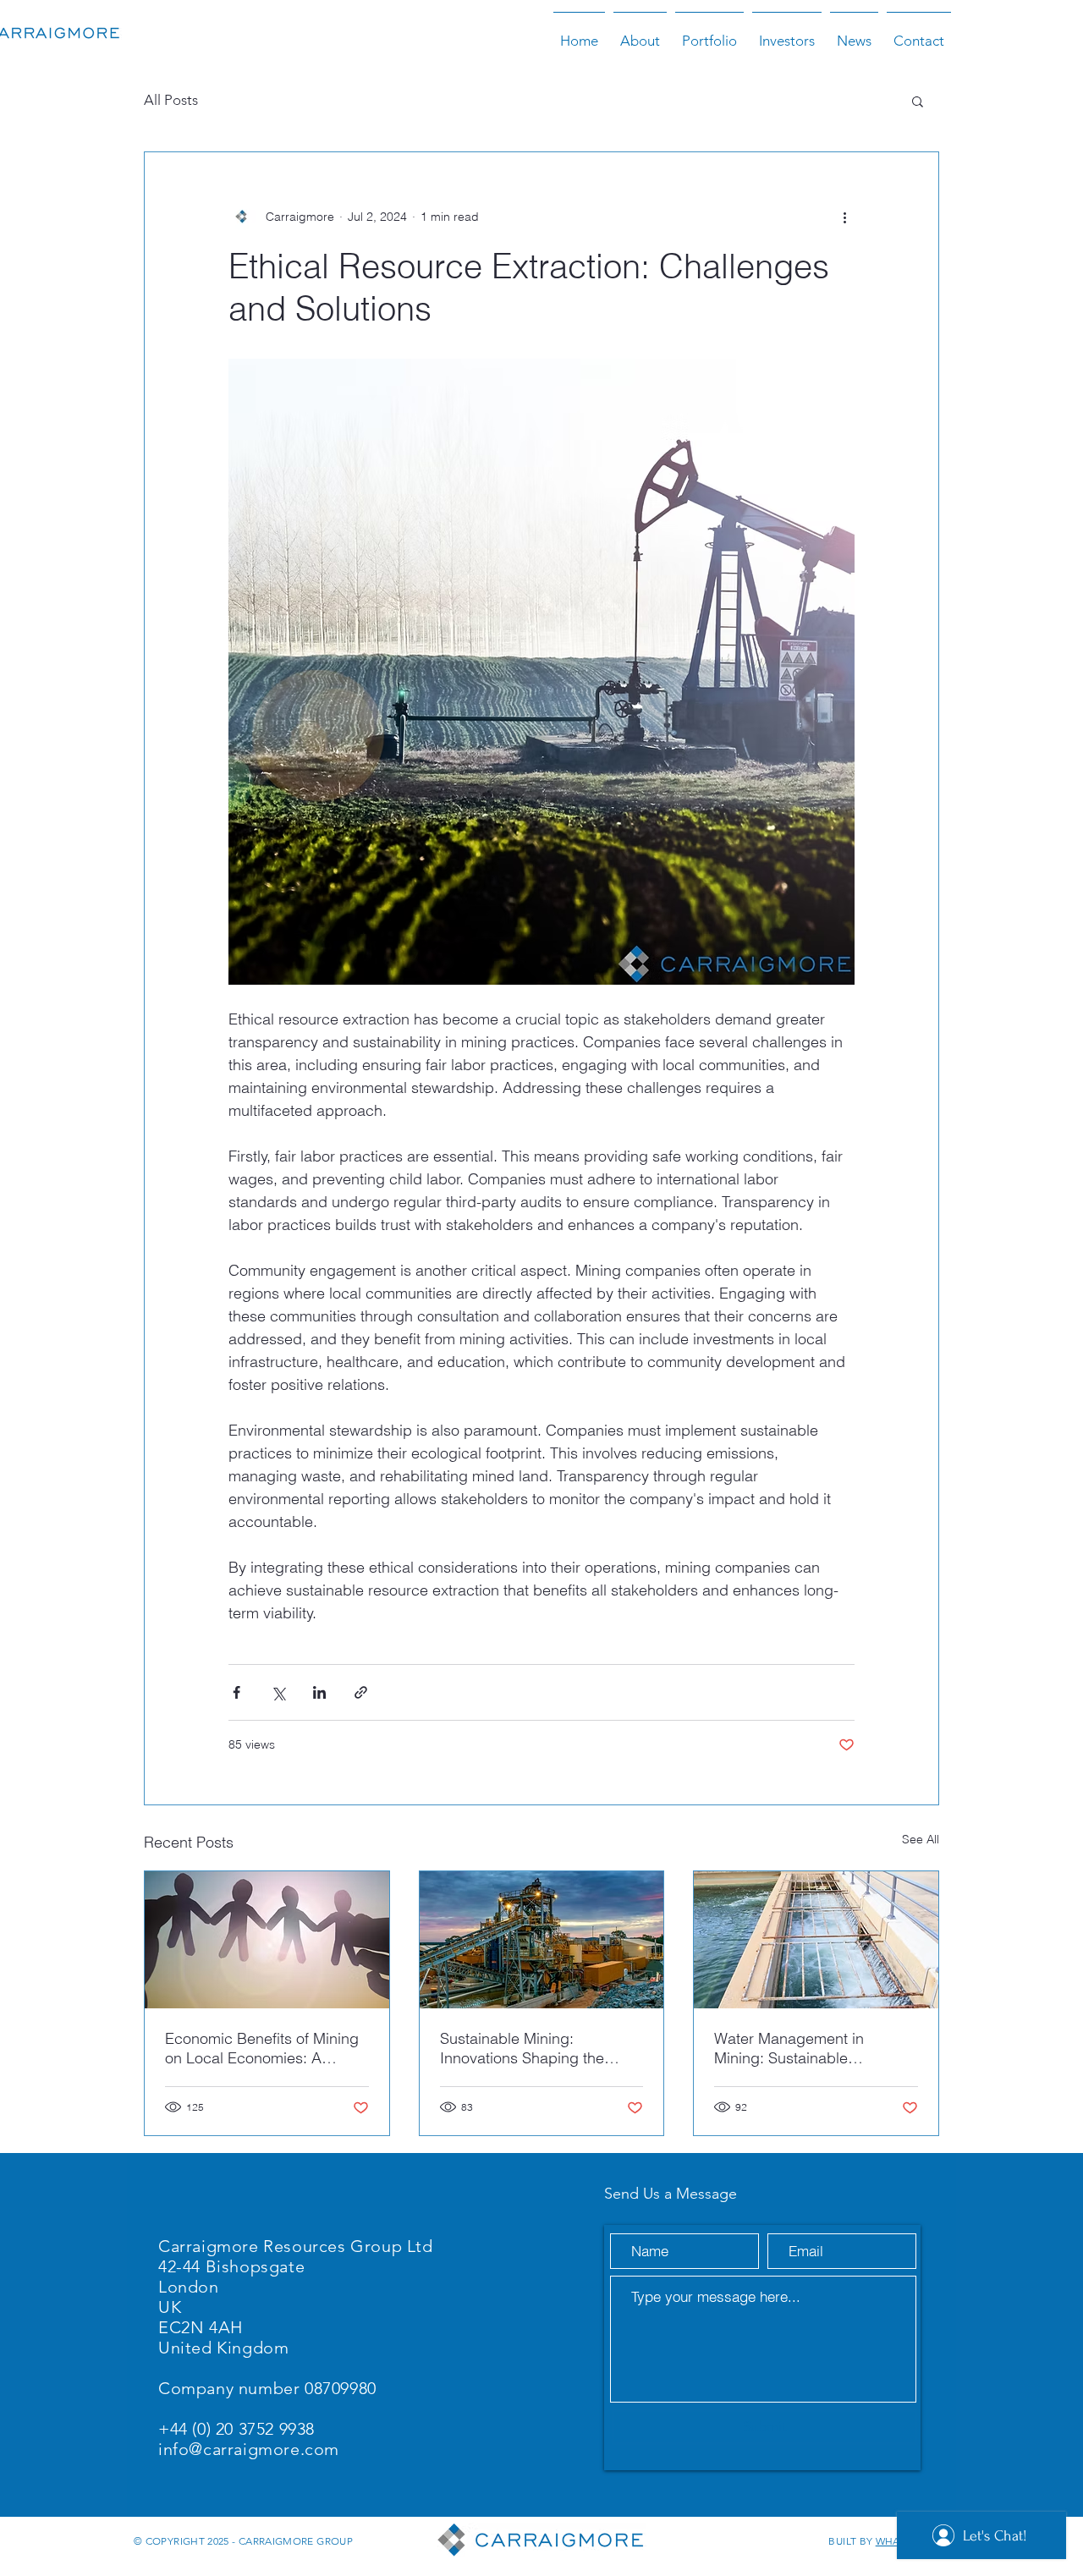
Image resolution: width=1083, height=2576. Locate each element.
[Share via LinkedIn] (319, 1692)
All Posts (171, 100)
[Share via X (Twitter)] (278, 1692)
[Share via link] (361, 1692)
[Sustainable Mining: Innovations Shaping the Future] (542, 1940)
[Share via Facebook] (236, 1692)
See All (921, 1839)
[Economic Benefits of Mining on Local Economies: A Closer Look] (267, 1940)
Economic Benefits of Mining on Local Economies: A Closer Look (262, 2048)
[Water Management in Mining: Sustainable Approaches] (816, 1940)
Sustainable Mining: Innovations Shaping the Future (522, 2048)
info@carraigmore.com (249, 2449)
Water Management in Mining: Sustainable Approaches (789, 2048)
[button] (918, 101)
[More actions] (844, 217)
